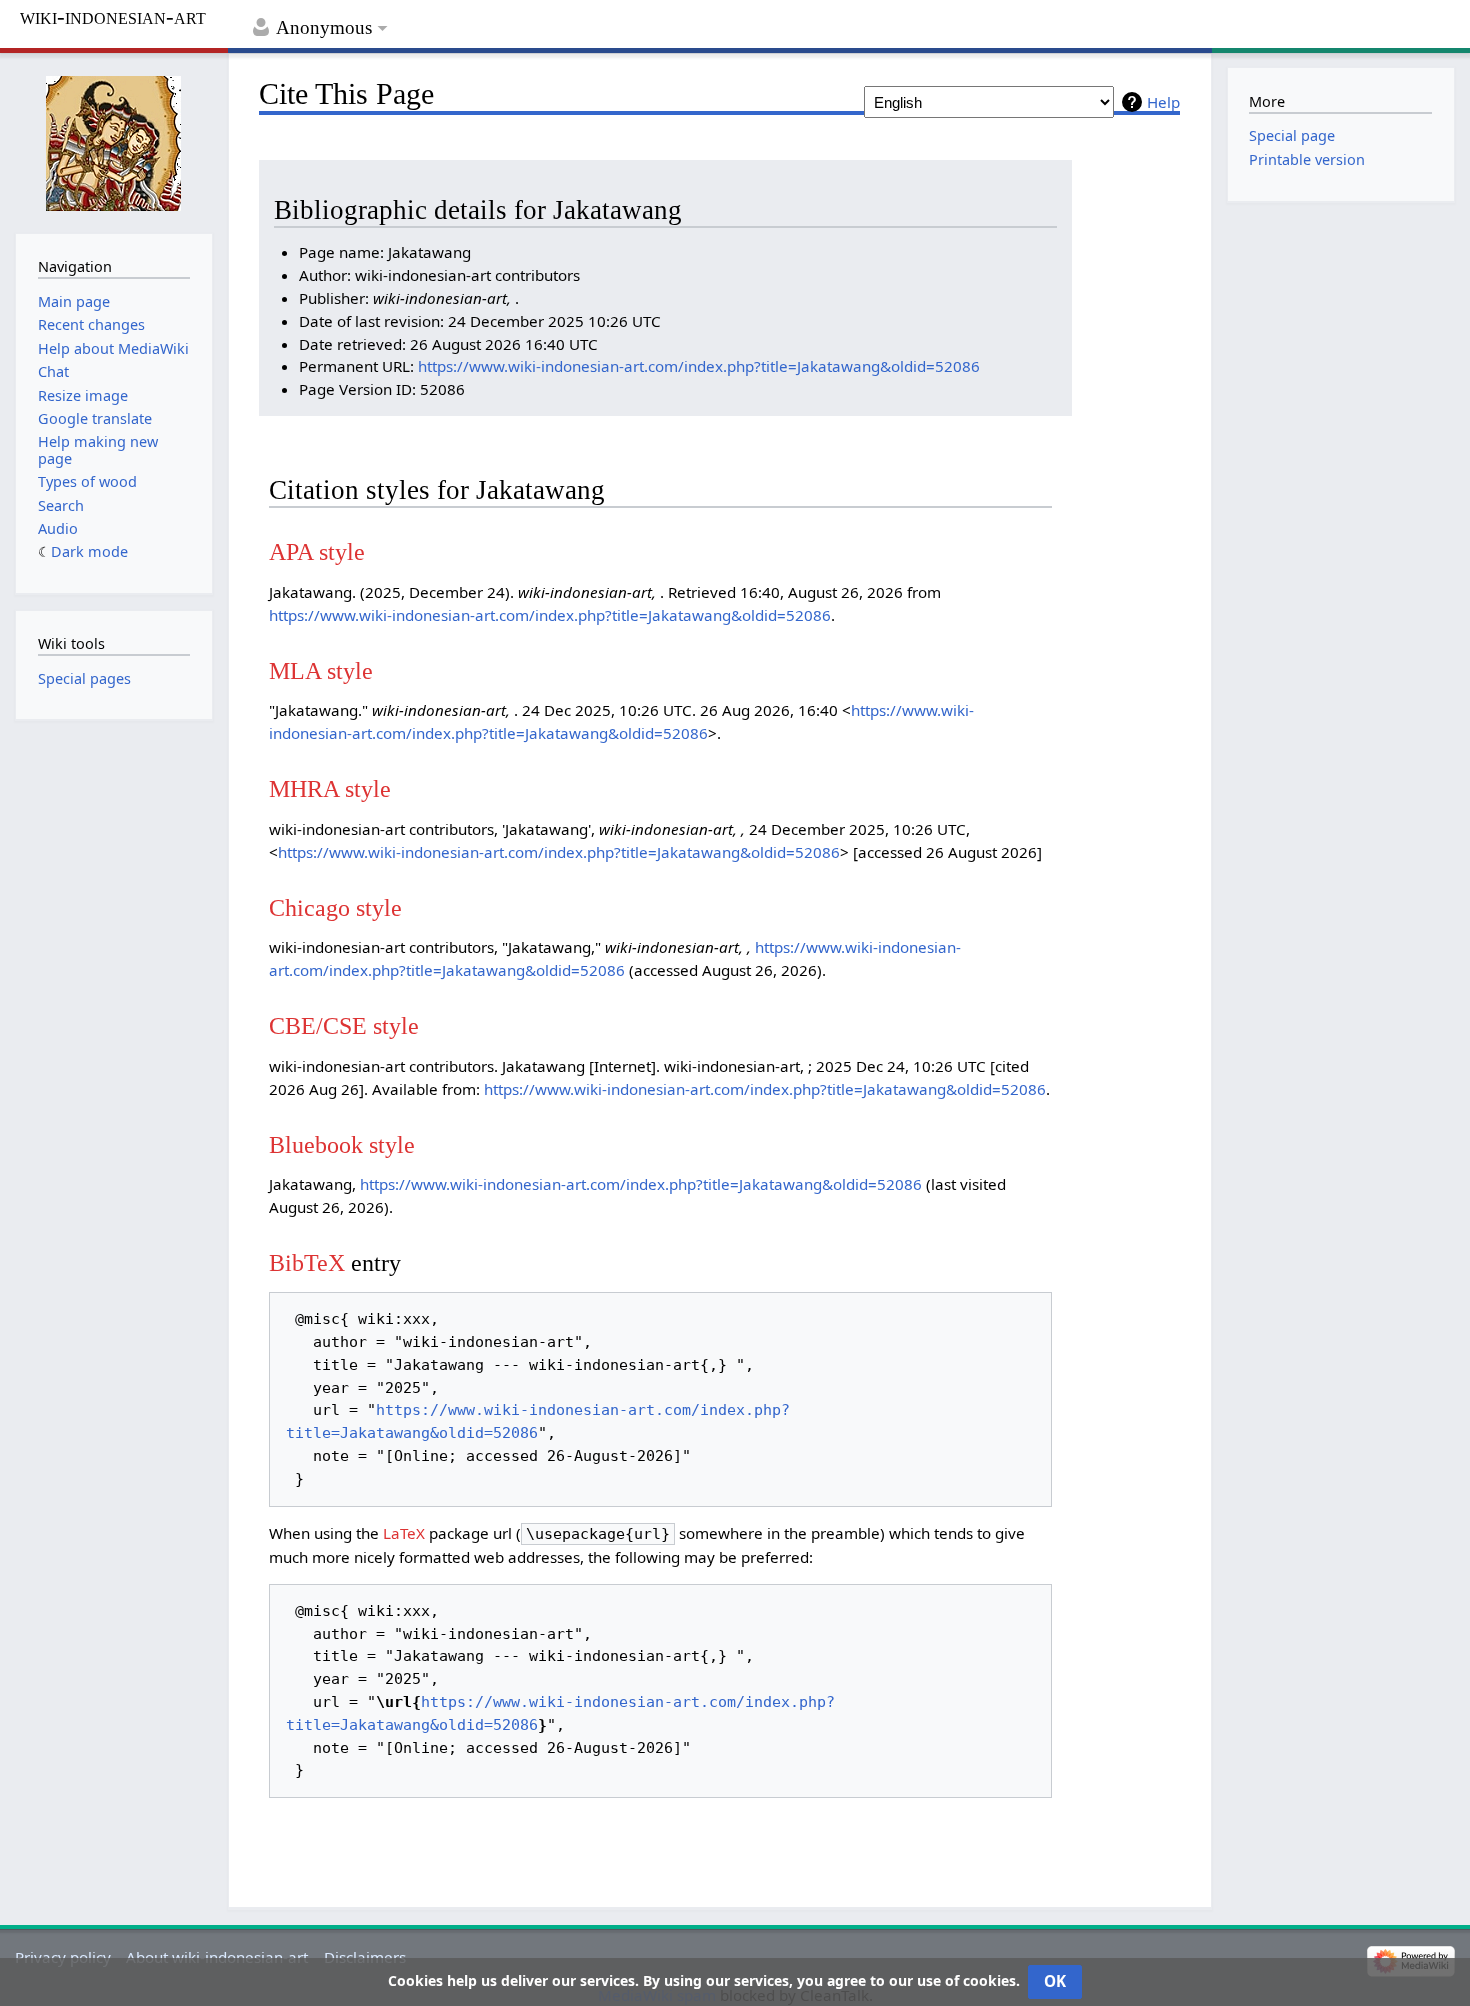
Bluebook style (342, 1144)
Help (1163, 102)
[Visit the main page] (114, 141)
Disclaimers (365, 1957)
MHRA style (330, 788)
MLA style (321, 670)
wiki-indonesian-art (113, 17)
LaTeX (404, 1533)
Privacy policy (63, 1957)
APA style (317, 551)
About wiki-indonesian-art (217, 1957)
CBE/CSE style (344, 1025)
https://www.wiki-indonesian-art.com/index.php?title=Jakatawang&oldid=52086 (699, 366)
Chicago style (335, 907)
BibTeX (307, 1262)
